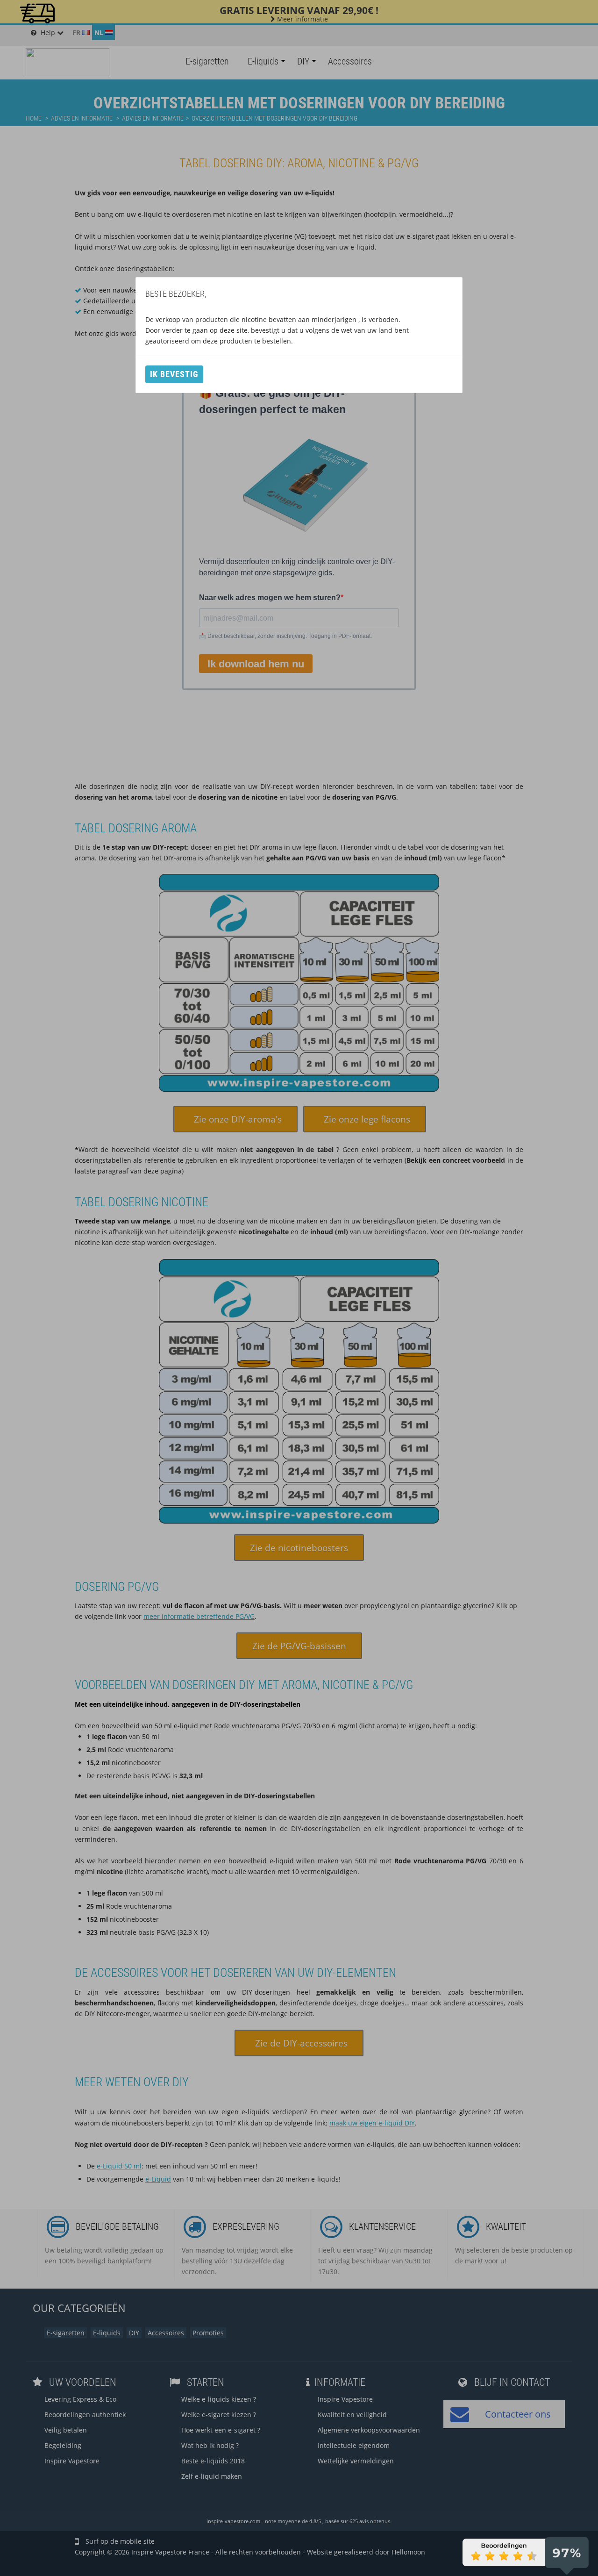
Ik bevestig (174, 374)
